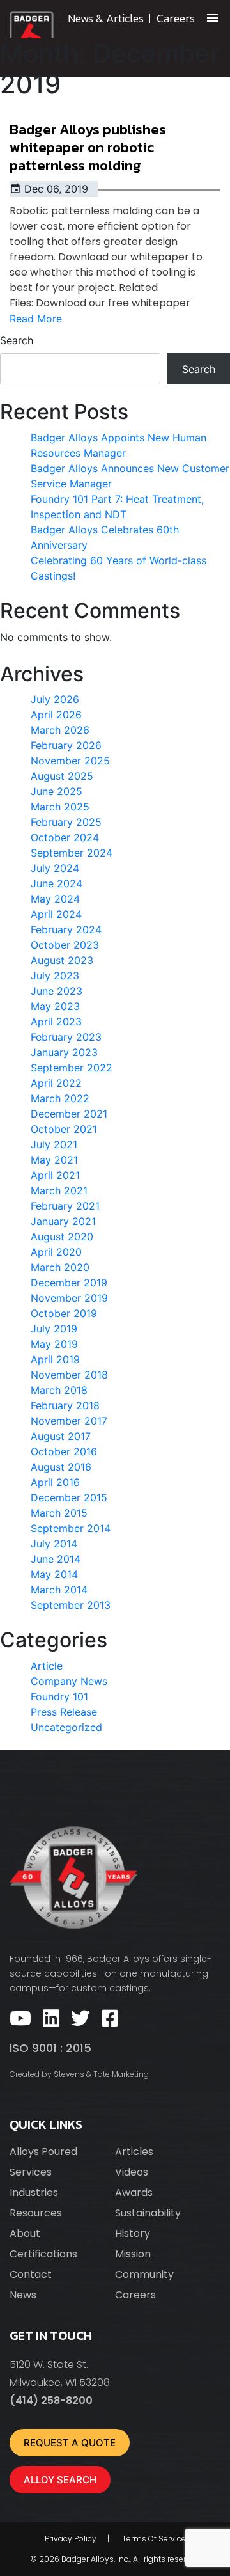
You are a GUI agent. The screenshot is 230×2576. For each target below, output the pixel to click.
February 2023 (66, 1037)
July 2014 (54, 1544)
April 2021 (55, 1175)
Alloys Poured (43, 2152)
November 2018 (69, 1375)
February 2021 (65, 1206)
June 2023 (57, 991)
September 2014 (71, 1528)
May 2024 (55, 899)
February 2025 (66, 822)
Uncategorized (66, 1727)
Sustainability (148, 2213)
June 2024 (57, 883)
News (23, 2295)
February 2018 (65, 1405)
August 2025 (62, 776)
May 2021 (54, 1160)
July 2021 (54, 1144)
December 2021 (69, 1114)
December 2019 (69, 1283)
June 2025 (57, 791)
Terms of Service (154, 2539)
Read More (36, 319)
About (25, 2233)
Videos (132, 2172)
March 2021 (59, 1190)
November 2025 (70, 761)
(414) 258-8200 (51, 2400)
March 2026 (60, 730)
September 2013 (71, 1605)
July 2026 (55, 699)
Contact (31, 2274)
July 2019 (54, 1329)
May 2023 (55, 1006)
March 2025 (60, 807)
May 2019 (54, 1344)
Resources (36, 2213)
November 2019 (69, 1298)
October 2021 (64, 1129)
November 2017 (69, 1421)
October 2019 (64, 1313)
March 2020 (60, 1267)
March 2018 (59, 1390)
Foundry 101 (59, 1696)
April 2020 (56, 1252)
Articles (134, 2152)
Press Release (64, 1712)
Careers (135, 2295)
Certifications (43, 2254)
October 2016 (64, 1451)
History (133, 2233)
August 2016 (61, 1467)
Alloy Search (60, 2480)
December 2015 (69, 1497)
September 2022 (72, 1068)
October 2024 (65, 837)
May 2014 (54, 1574)
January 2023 (64, 1052)
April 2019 (55, 1359)
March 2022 (60, 1098)
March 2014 (59, 1590)
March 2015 (59, 1513)
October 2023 (65, 945)
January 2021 (63, 1221)
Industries (34, 2193)
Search (17, 340)
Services (31, 2172)
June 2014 (56, 1559)
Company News (69, 1681)
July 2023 (55, 976)
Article (47, 1666)
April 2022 (56, 1083)
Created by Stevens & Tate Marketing (79, 2074)
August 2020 (62, 1237)
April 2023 (56, 1022)
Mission (133, 2254)
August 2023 (62, 960)
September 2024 (72, 853)
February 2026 (66, 745)
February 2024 (66, 929)
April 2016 (55, 1482)
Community (144, 2274)
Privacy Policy (71, 2539)
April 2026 (56, 715)
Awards (134, 2193)
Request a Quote (70, 2443)
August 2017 (61, 1436)
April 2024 (56, 914)
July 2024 (55, 868)
